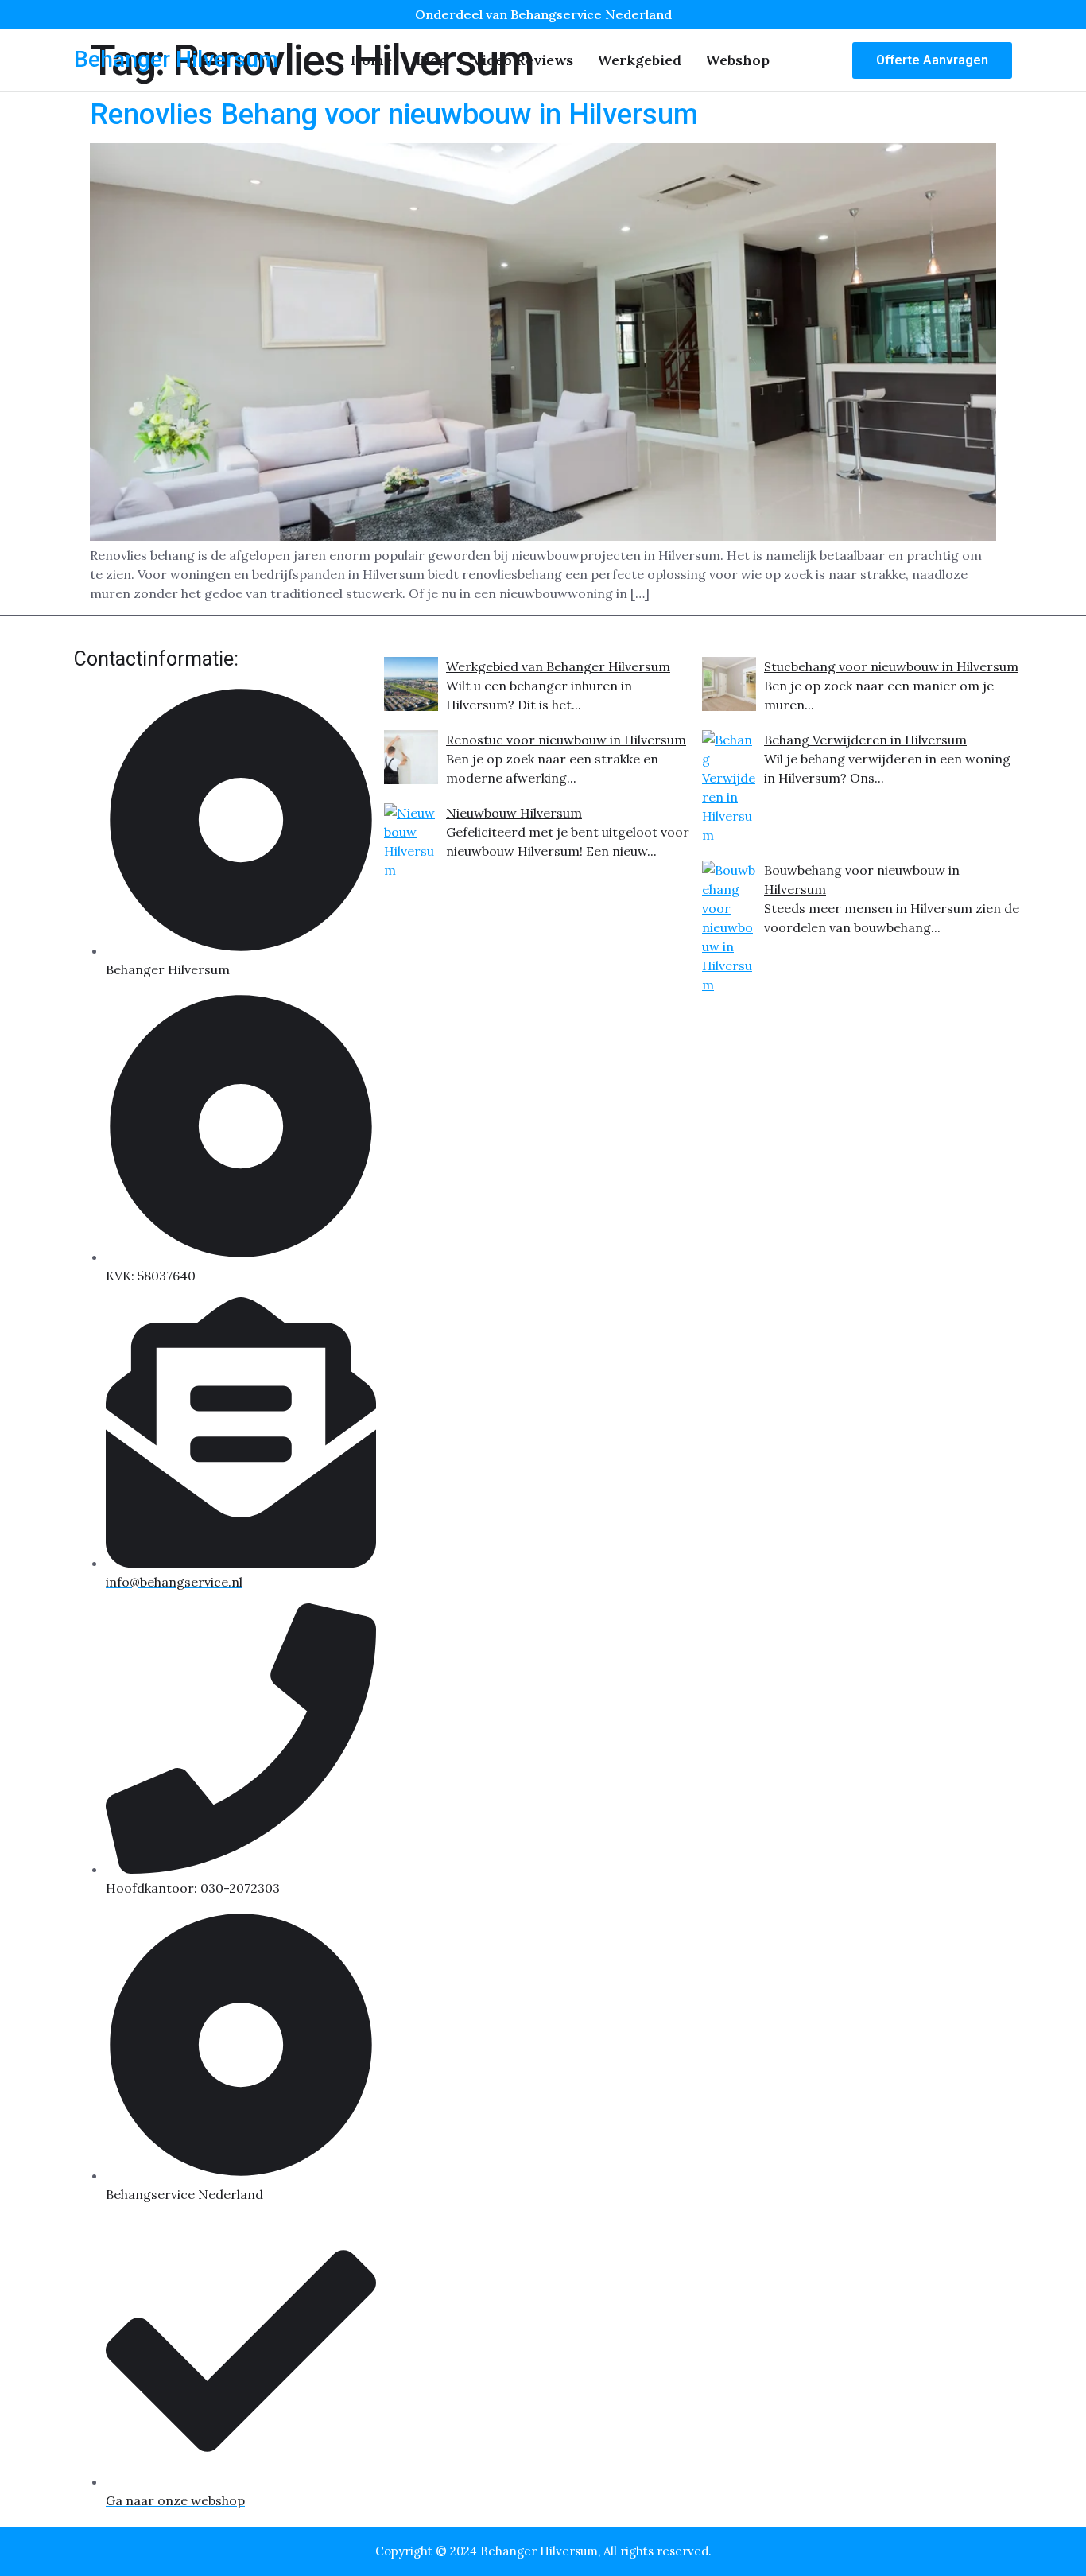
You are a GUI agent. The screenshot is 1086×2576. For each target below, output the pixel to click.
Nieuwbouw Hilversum (514, 813)
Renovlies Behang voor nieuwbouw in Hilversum (394, 115)
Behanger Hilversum (176, 59)
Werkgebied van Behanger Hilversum (558, 666)
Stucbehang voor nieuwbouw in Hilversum (891, 666)
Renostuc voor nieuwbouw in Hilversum (566, 740)
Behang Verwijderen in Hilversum (865, 740)
